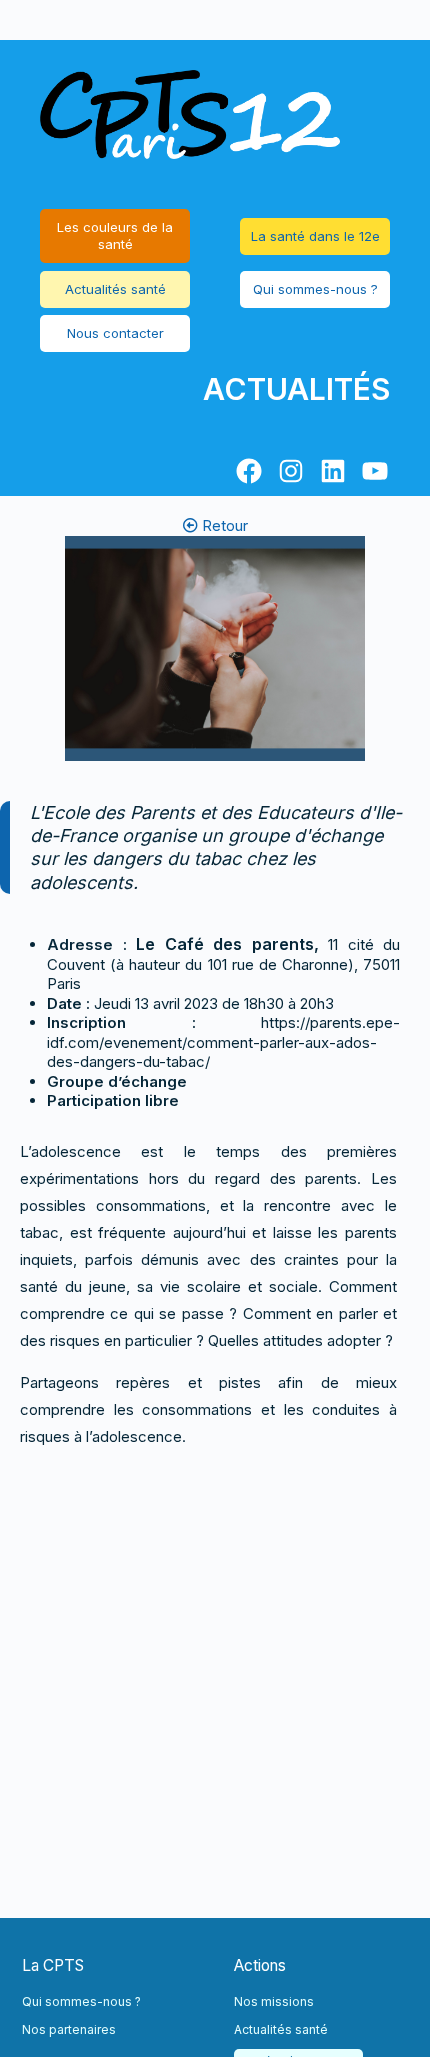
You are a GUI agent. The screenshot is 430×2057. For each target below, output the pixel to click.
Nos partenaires (69, 2029)
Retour (223, 525)
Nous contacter (115, 333)
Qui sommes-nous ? (315, 289)
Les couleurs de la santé (115, 235)
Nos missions (274, 2001)
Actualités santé (115, 289)
